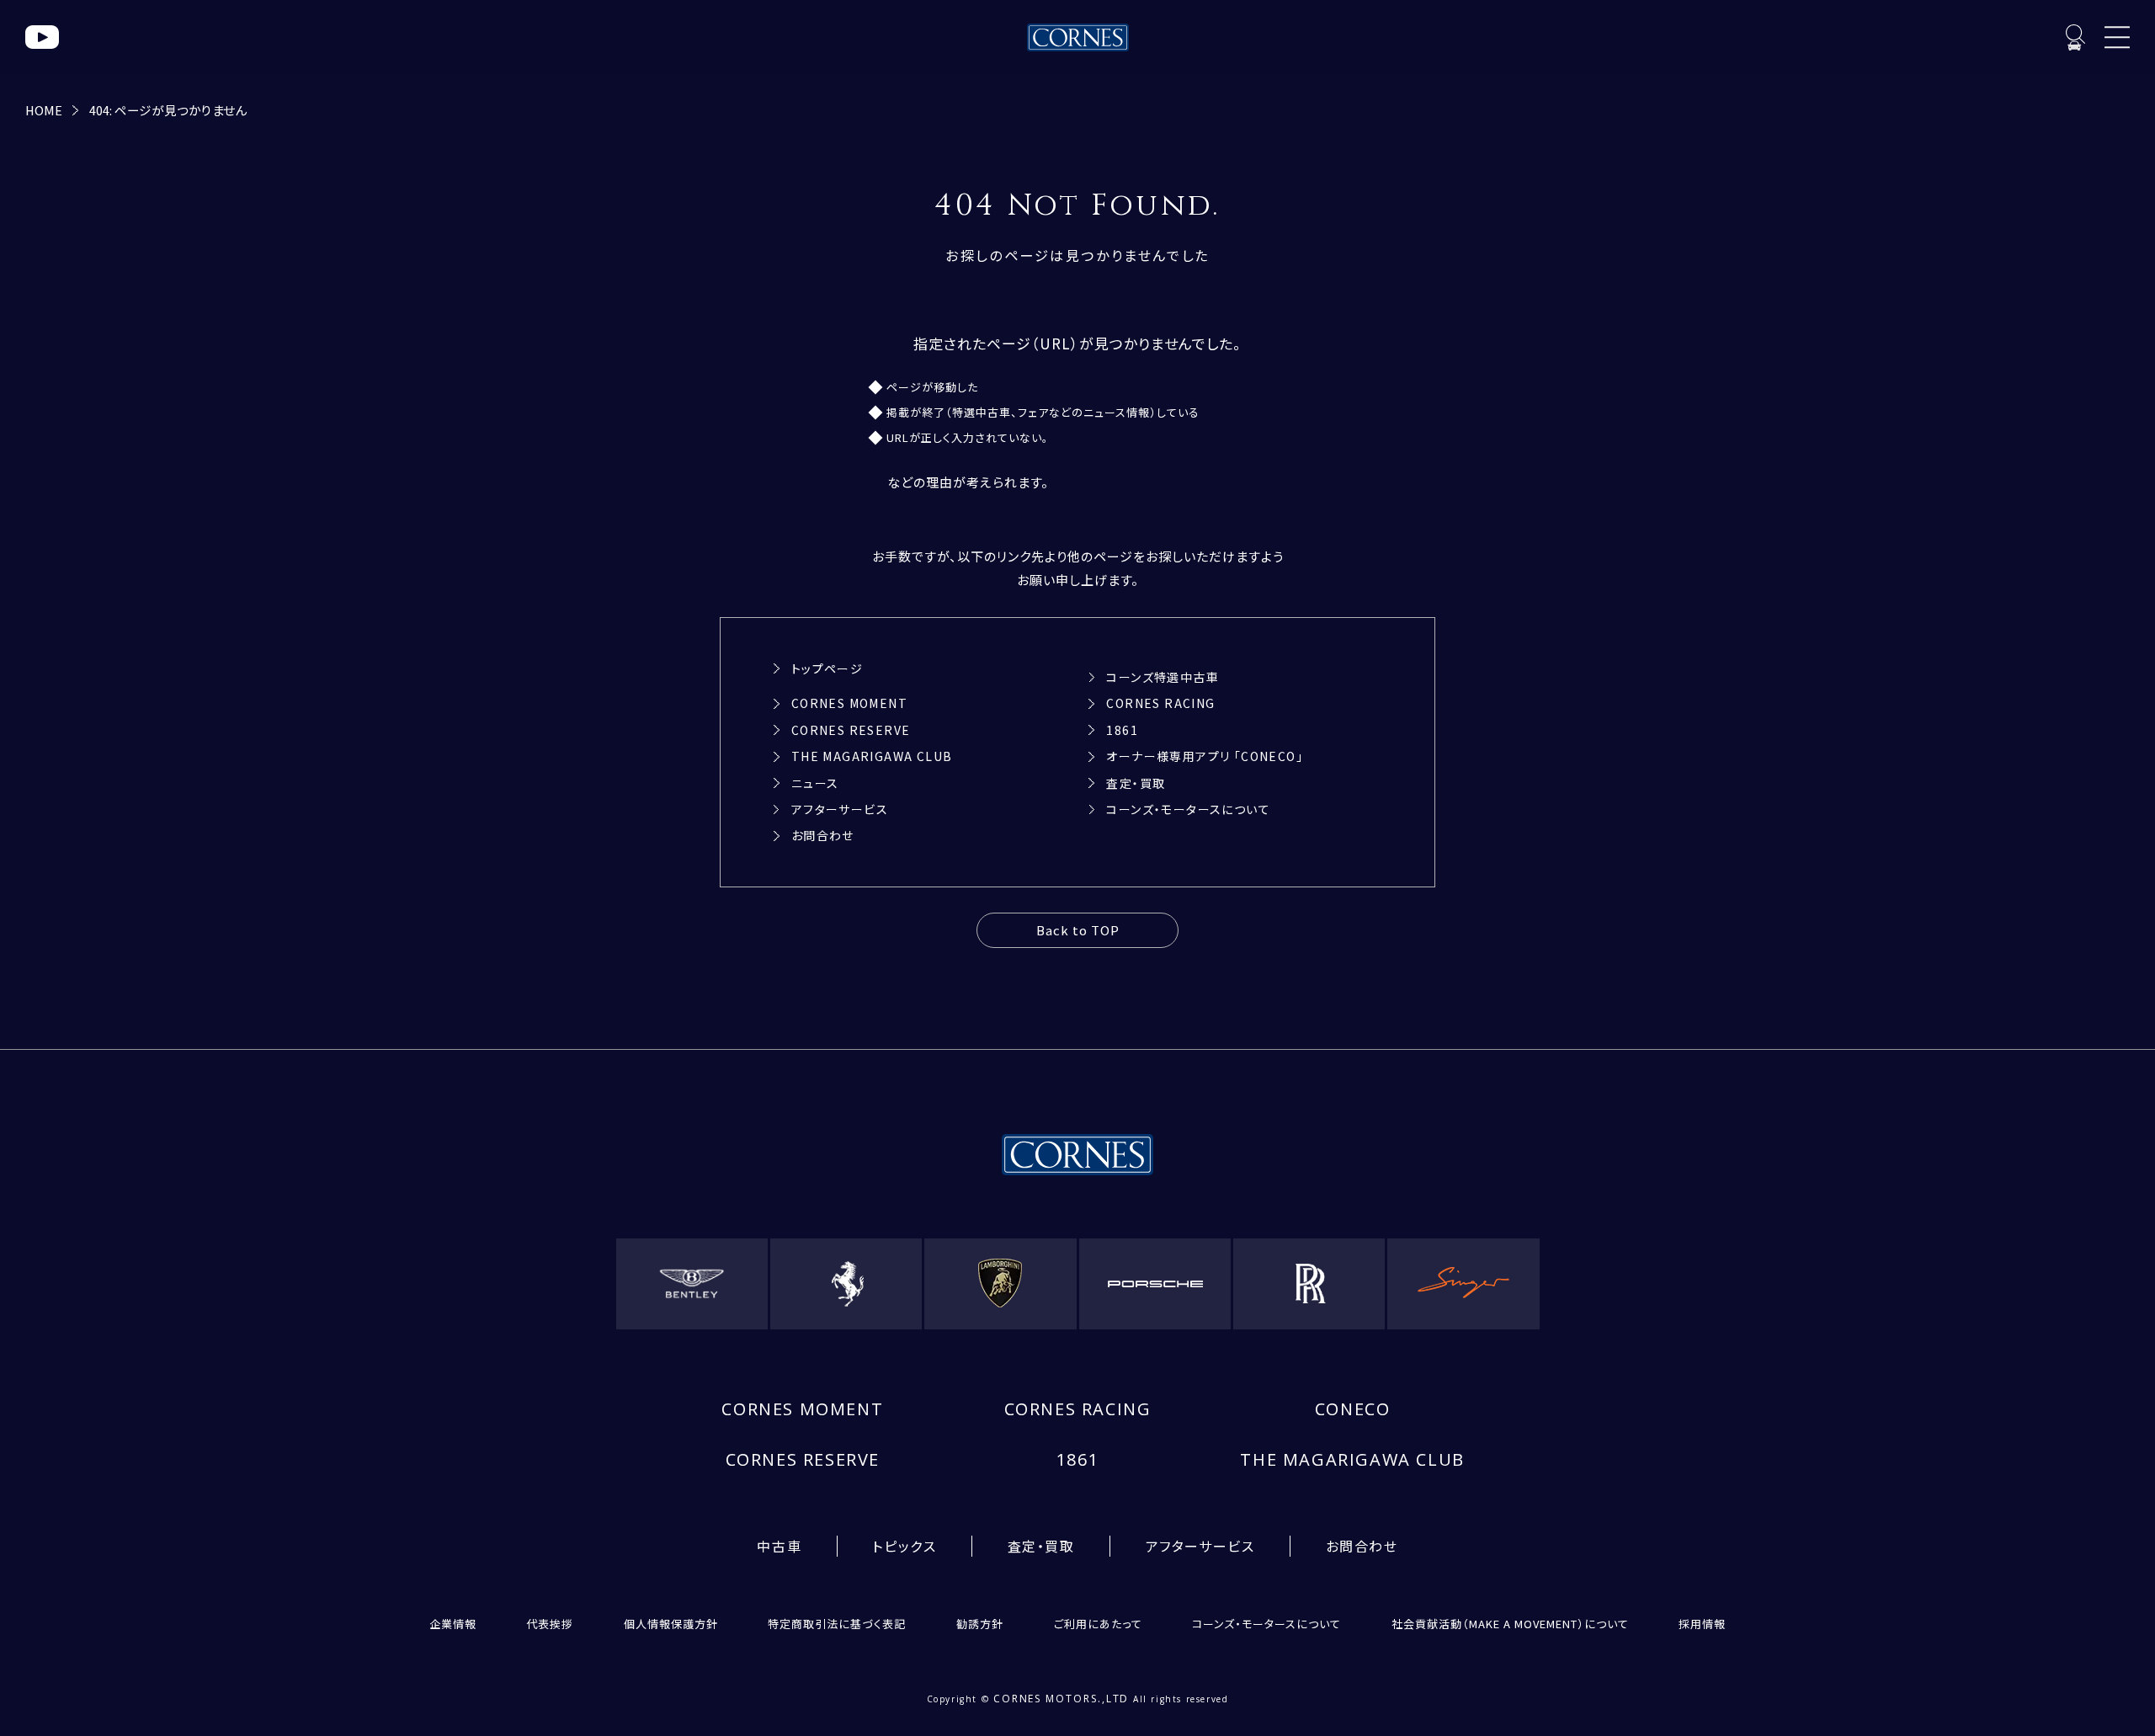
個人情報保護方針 (671, 1624)
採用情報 (1702, 1624)
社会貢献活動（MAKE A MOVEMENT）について (1510, 1624)
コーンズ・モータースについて (1188, 809)
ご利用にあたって (1098, 1624)
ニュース (815, 783)
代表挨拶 (550, 1624)
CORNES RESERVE (851, 730)
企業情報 (453, 1624)
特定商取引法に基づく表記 (837, 1624)
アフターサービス (840, 809)
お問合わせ (823, 835)
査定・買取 (1136, 783)
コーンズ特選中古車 (1163, 677)
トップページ (827, 668)
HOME (44, 110)
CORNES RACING (1160, 703)
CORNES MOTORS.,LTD (1062, 1699)
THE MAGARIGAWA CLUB (872, 756)
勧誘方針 (980, 1624)
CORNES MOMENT (849, 703)
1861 (1122, 730)
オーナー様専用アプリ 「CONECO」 (1205, 756)
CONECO (1353, 1409)
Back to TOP (1078, 930)
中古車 (779, 1546)
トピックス (904, 1546)
